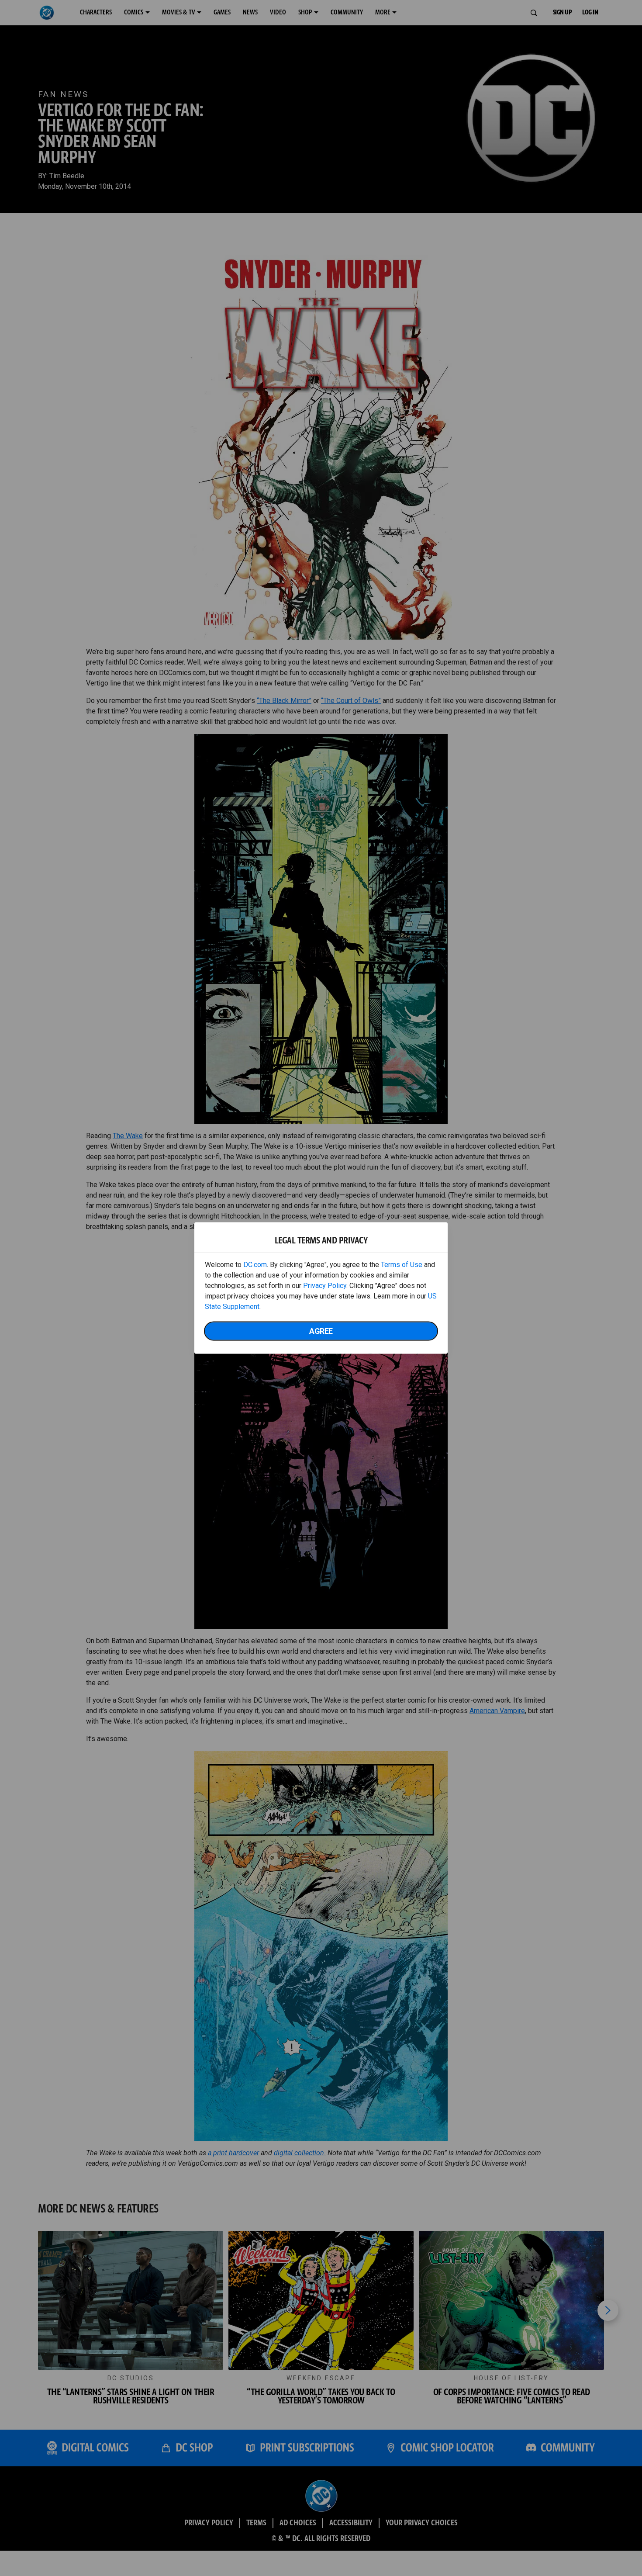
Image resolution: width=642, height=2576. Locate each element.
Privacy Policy (325, 1286)
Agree (321, 1331)
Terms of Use (402, 1265)
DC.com (255, 1265)
